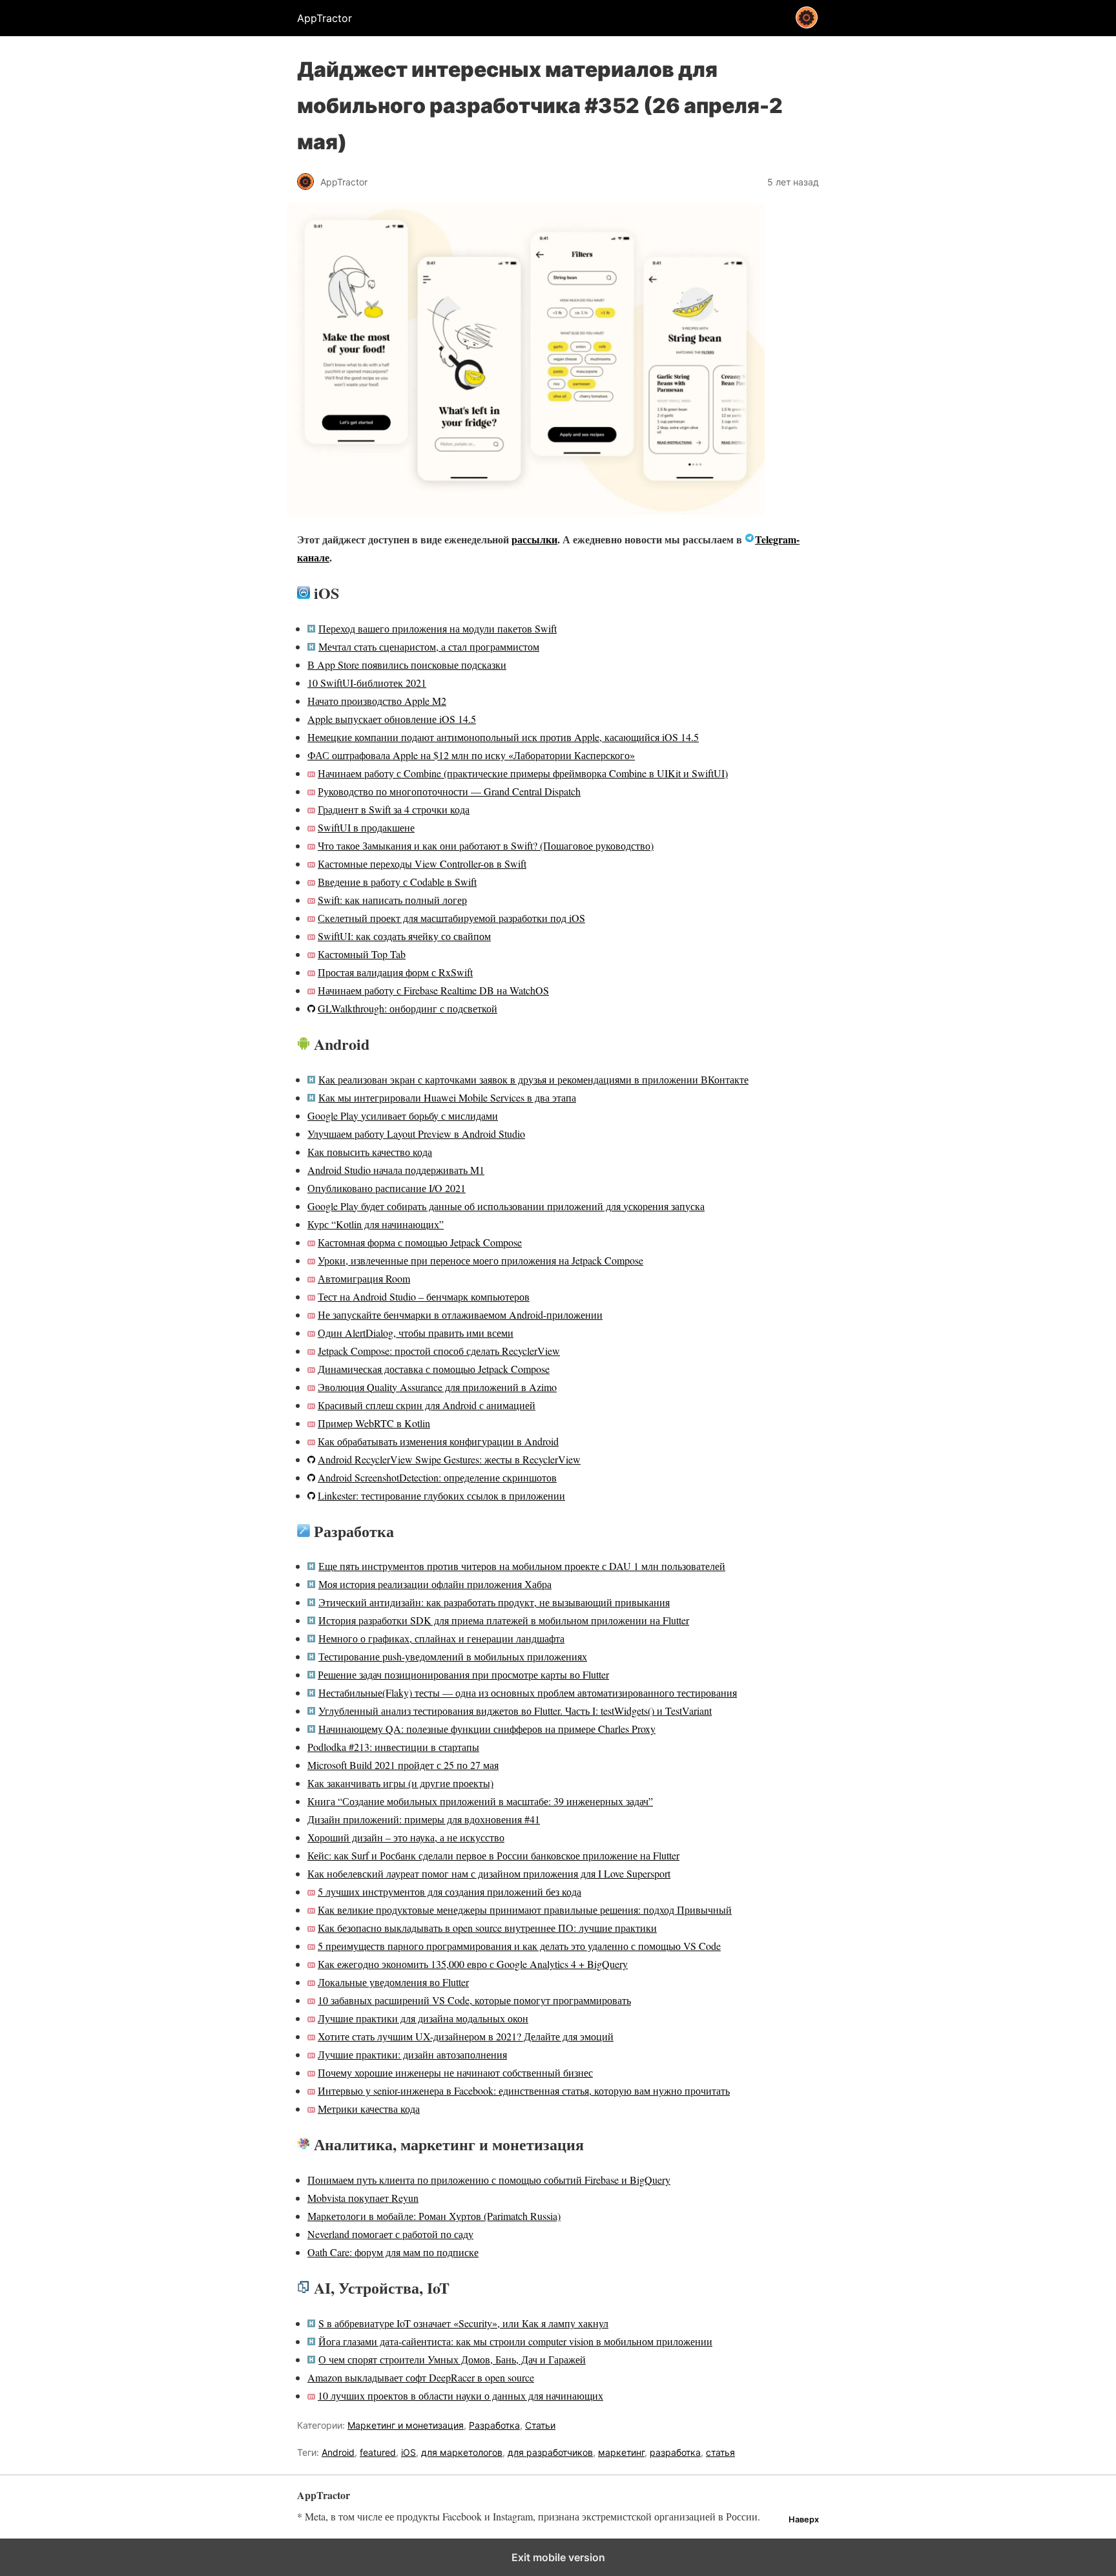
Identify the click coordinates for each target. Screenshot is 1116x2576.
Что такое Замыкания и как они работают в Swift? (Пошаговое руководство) (486, 845)
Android (338, 2452)
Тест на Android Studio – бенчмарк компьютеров (424, 1296)
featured (378, 2452)
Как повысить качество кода (370, 1152)
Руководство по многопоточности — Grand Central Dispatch (449, 791)
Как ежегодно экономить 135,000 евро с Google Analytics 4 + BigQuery (473, 1964)
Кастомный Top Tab (362, 954)
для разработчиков (550, 2452)
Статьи (540, 2425)
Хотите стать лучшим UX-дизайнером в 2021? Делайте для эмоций (466, 2036)
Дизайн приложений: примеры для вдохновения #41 (424, 1819)
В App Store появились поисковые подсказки (407, 665)
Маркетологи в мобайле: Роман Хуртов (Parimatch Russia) (434, 2216)
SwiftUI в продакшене (366, 827)
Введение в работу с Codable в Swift (397, 882)
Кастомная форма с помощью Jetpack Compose (420, 1242)
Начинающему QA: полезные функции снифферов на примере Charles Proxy (487, 1729)
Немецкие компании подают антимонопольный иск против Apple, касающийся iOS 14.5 (503, 737)
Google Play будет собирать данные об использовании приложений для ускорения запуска (506, 1206)
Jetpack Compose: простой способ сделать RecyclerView (439, 1351)
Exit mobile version (558, 2557)
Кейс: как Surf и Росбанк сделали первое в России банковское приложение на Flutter (493, 1855)
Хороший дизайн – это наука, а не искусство (406, 1837)
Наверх (804, 2519)
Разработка (494, 2425)
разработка (675, 2452)
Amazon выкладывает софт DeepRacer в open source (421, 2377)
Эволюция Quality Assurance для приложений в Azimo (437, 1387)
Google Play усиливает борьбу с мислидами (403, 1115)
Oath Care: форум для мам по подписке (393, 2252)
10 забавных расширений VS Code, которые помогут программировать (474, 2000)
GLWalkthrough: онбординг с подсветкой (408, 1008)
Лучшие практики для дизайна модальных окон (423, 2018)
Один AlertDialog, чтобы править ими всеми (416, 1333)
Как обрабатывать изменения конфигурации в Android (438, 1441)
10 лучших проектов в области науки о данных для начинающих (460, 2395)
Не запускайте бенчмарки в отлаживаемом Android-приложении (460, 1314)
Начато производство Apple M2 (377, 701)
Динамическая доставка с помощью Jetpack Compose (434, 1369)
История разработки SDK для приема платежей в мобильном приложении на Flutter (504, 1620)
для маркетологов (462, 2452)
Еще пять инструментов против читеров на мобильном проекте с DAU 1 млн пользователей (522, 1566)
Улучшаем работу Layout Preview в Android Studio (416, 1134)
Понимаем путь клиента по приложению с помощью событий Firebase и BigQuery (489, 2180)
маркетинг (621, 2452)
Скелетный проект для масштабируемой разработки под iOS (451, 918)
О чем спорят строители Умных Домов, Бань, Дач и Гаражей (452, 2359)
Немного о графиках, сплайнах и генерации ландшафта (441, 1638)
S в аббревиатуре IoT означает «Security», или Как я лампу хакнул (463, 2323)
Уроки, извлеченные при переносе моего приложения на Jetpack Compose (480, 1260)
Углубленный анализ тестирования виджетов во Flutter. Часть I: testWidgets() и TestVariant (515, 1711)
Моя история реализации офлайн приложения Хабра (435, 1584)
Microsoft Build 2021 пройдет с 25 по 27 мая (403, 1765)
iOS (408, 2452)
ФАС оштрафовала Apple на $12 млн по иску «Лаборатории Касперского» (471, 755)
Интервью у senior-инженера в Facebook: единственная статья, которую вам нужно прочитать (524, 2090)
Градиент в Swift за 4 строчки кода (394, 809)
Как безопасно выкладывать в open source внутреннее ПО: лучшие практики (487, 1928)
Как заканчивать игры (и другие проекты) (400, 1783)
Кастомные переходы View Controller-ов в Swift (422, 864)
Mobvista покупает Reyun (363, 2198)
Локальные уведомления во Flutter (393, 1982)
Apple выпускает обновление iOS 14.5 (392, 719)
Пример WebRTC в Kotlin (374, 1423)
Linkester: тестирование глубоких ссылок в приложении (441, 1495)
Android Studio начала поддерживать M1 (396, 1170)
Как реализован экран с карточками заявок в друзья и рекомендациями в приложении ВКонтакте (533, 1079)
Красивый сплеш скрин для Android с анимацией (427, 1405)
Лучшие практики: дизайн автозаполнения (412, 2054)
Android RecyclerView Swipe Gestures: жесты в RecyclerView (449, 1459)
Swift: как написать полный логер (392, 900)
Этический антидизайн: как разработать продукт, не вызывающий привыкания (494, 1602)
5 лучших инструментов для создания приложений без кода (449, 1891)
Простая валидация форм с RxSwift (395, 972)
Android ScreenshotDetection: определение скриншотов (437, 1477)
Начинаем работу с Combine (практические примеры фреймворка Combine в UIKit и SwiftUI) (523, 773)
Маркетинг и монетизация (406, 2425)
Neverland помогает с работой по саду (390, 2234)
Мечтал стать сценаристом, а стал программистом (429, 646)
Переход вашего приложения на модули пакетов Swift (438, 628)
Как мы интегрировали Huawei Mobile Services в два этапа (447, 1097)
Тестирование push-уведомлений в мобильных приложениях (453, 1656)
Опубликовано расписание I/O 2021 (387, 1188)
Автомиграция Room (364, 1278)
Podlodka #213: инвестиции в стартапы (393, 1747)
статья (720, 2452)
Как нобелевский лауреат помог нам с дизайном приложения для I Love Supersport (489, 1873)
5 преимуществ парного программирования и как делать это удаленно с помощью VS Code (519, 1946)
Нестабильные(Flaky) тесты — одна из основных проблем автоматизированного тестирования (528, 1692)
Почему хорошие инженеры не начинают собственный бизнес (455, 2072)
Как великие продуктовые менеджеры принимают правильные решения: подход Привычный (525, 1910)
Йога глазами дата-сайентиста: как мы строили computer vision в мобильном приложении (515, 2341)
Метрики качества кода (369, 2109)
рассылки (534, 539)
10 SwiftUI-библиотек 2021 (367, 683)
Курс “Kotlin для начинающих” (376, 1224)
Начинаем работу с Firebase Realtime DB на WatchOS (433, 990)
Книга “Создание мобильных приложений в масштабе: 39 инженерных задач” (480, 1801)
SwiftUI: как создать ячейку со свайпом (404, 936)
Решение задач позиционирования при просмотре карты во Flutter (463, 1674)
